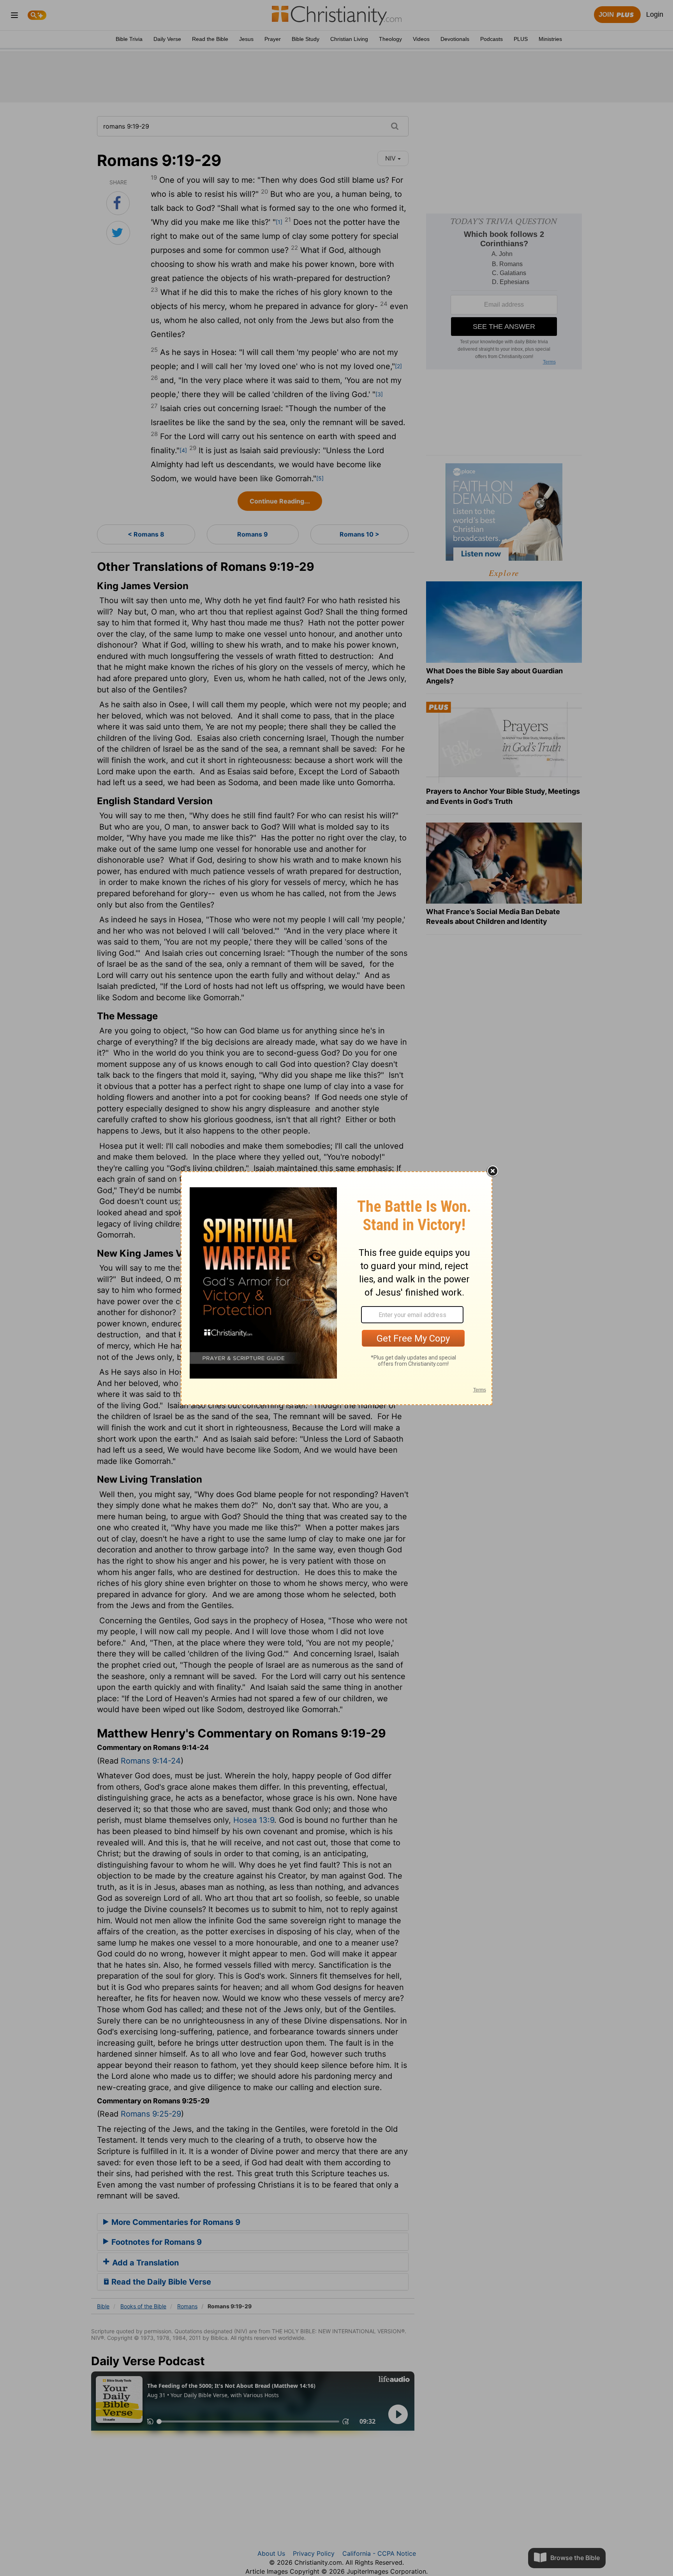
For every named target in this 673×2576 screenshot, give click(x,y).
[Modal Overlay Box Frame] (336, 1288)
